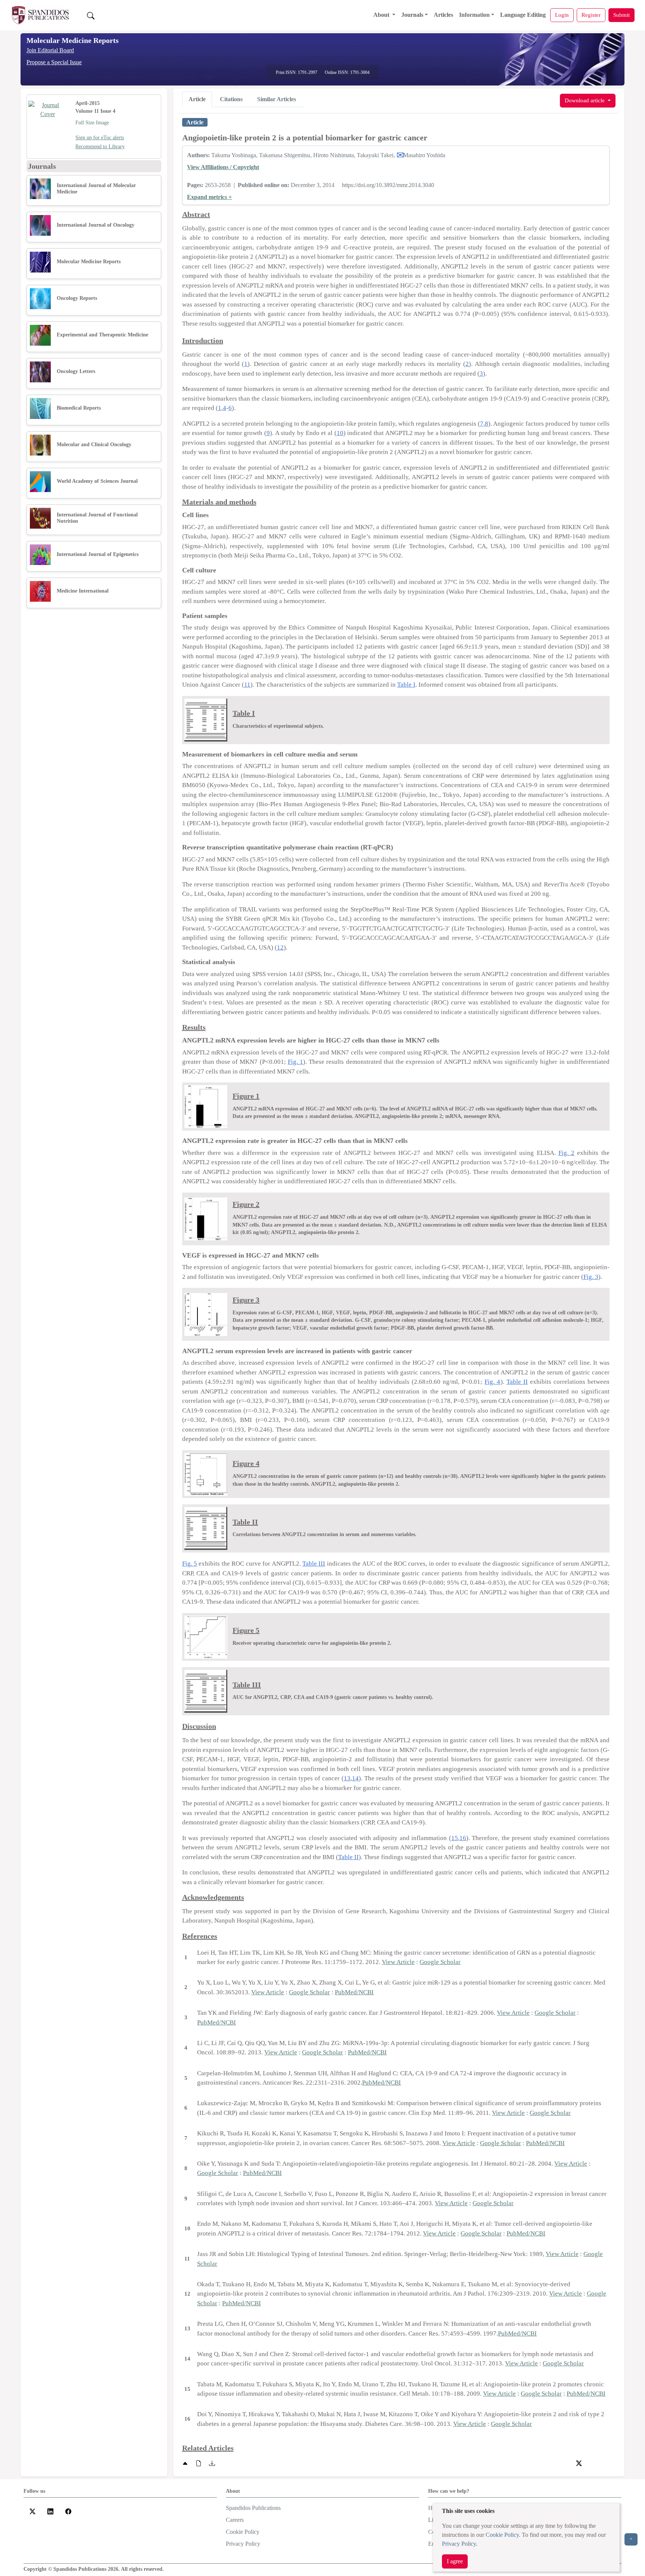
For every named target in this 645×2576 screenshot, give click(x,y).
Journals (412, 15)
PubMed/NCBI (354, 1992)
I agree (455, 2561)
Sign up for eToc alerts (100, 138)
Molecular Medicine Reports (73, 40)
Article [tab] (197, 99)
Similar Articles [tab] (277, 99)
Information (474, 15)
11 (247, 685)
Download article (585, 100)
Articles (443, 15)
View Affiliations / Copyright (223, 167)
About (382, 15)
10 (340, 433)
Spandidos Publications (253, 2508)
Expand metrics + (209, 197)
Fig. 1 (295, 1062)
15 (455, 1838)
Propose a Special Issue (54, 62)
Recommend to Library (100, 147)
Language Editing (523, 15)
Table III (314, 1564)
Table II (517, 1382)
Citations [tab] (231, 99)
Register (591, 15)
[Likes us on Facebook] (68, 2511)
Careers (235, 2520)
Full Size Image (92, 123)
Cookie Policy (502, 2535)
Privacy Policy (459, 2544)
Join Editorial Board (50, 50)
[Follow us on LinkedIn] (50, 2511)
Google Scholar (440, 1962)
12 (280, 947)
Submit (621, 15)
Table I (406, 685)
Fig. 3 (591, 1277)
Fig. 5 (190, 1564)
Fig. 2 (566, 1153)
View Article (398, 1962)
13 (347, 1778)
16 (463, 1838)
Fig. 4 (492, 1382)
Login (562, 15)
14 (355, 1778)
